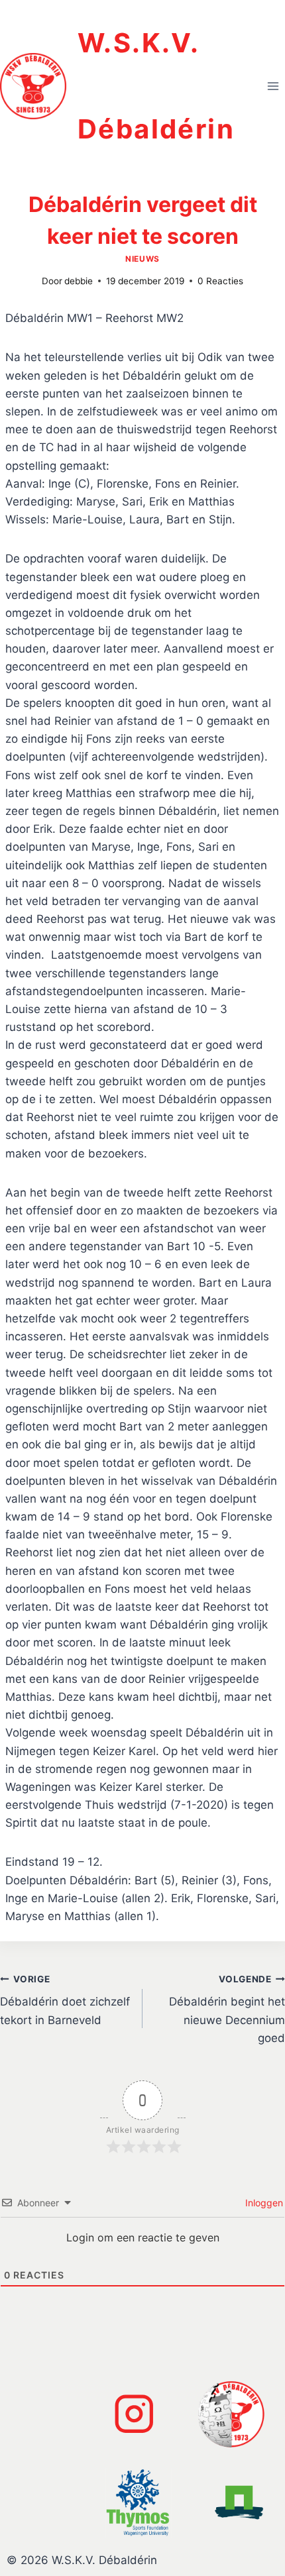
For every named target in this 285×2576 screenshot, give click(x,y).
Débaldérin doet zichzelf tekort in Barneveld (65, 2000)
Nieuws (142, 259)
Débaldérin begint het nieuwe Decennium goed (227, 2009)
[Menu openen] (273, 86)
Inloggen (263, 2203)
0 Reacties (220, 281)
